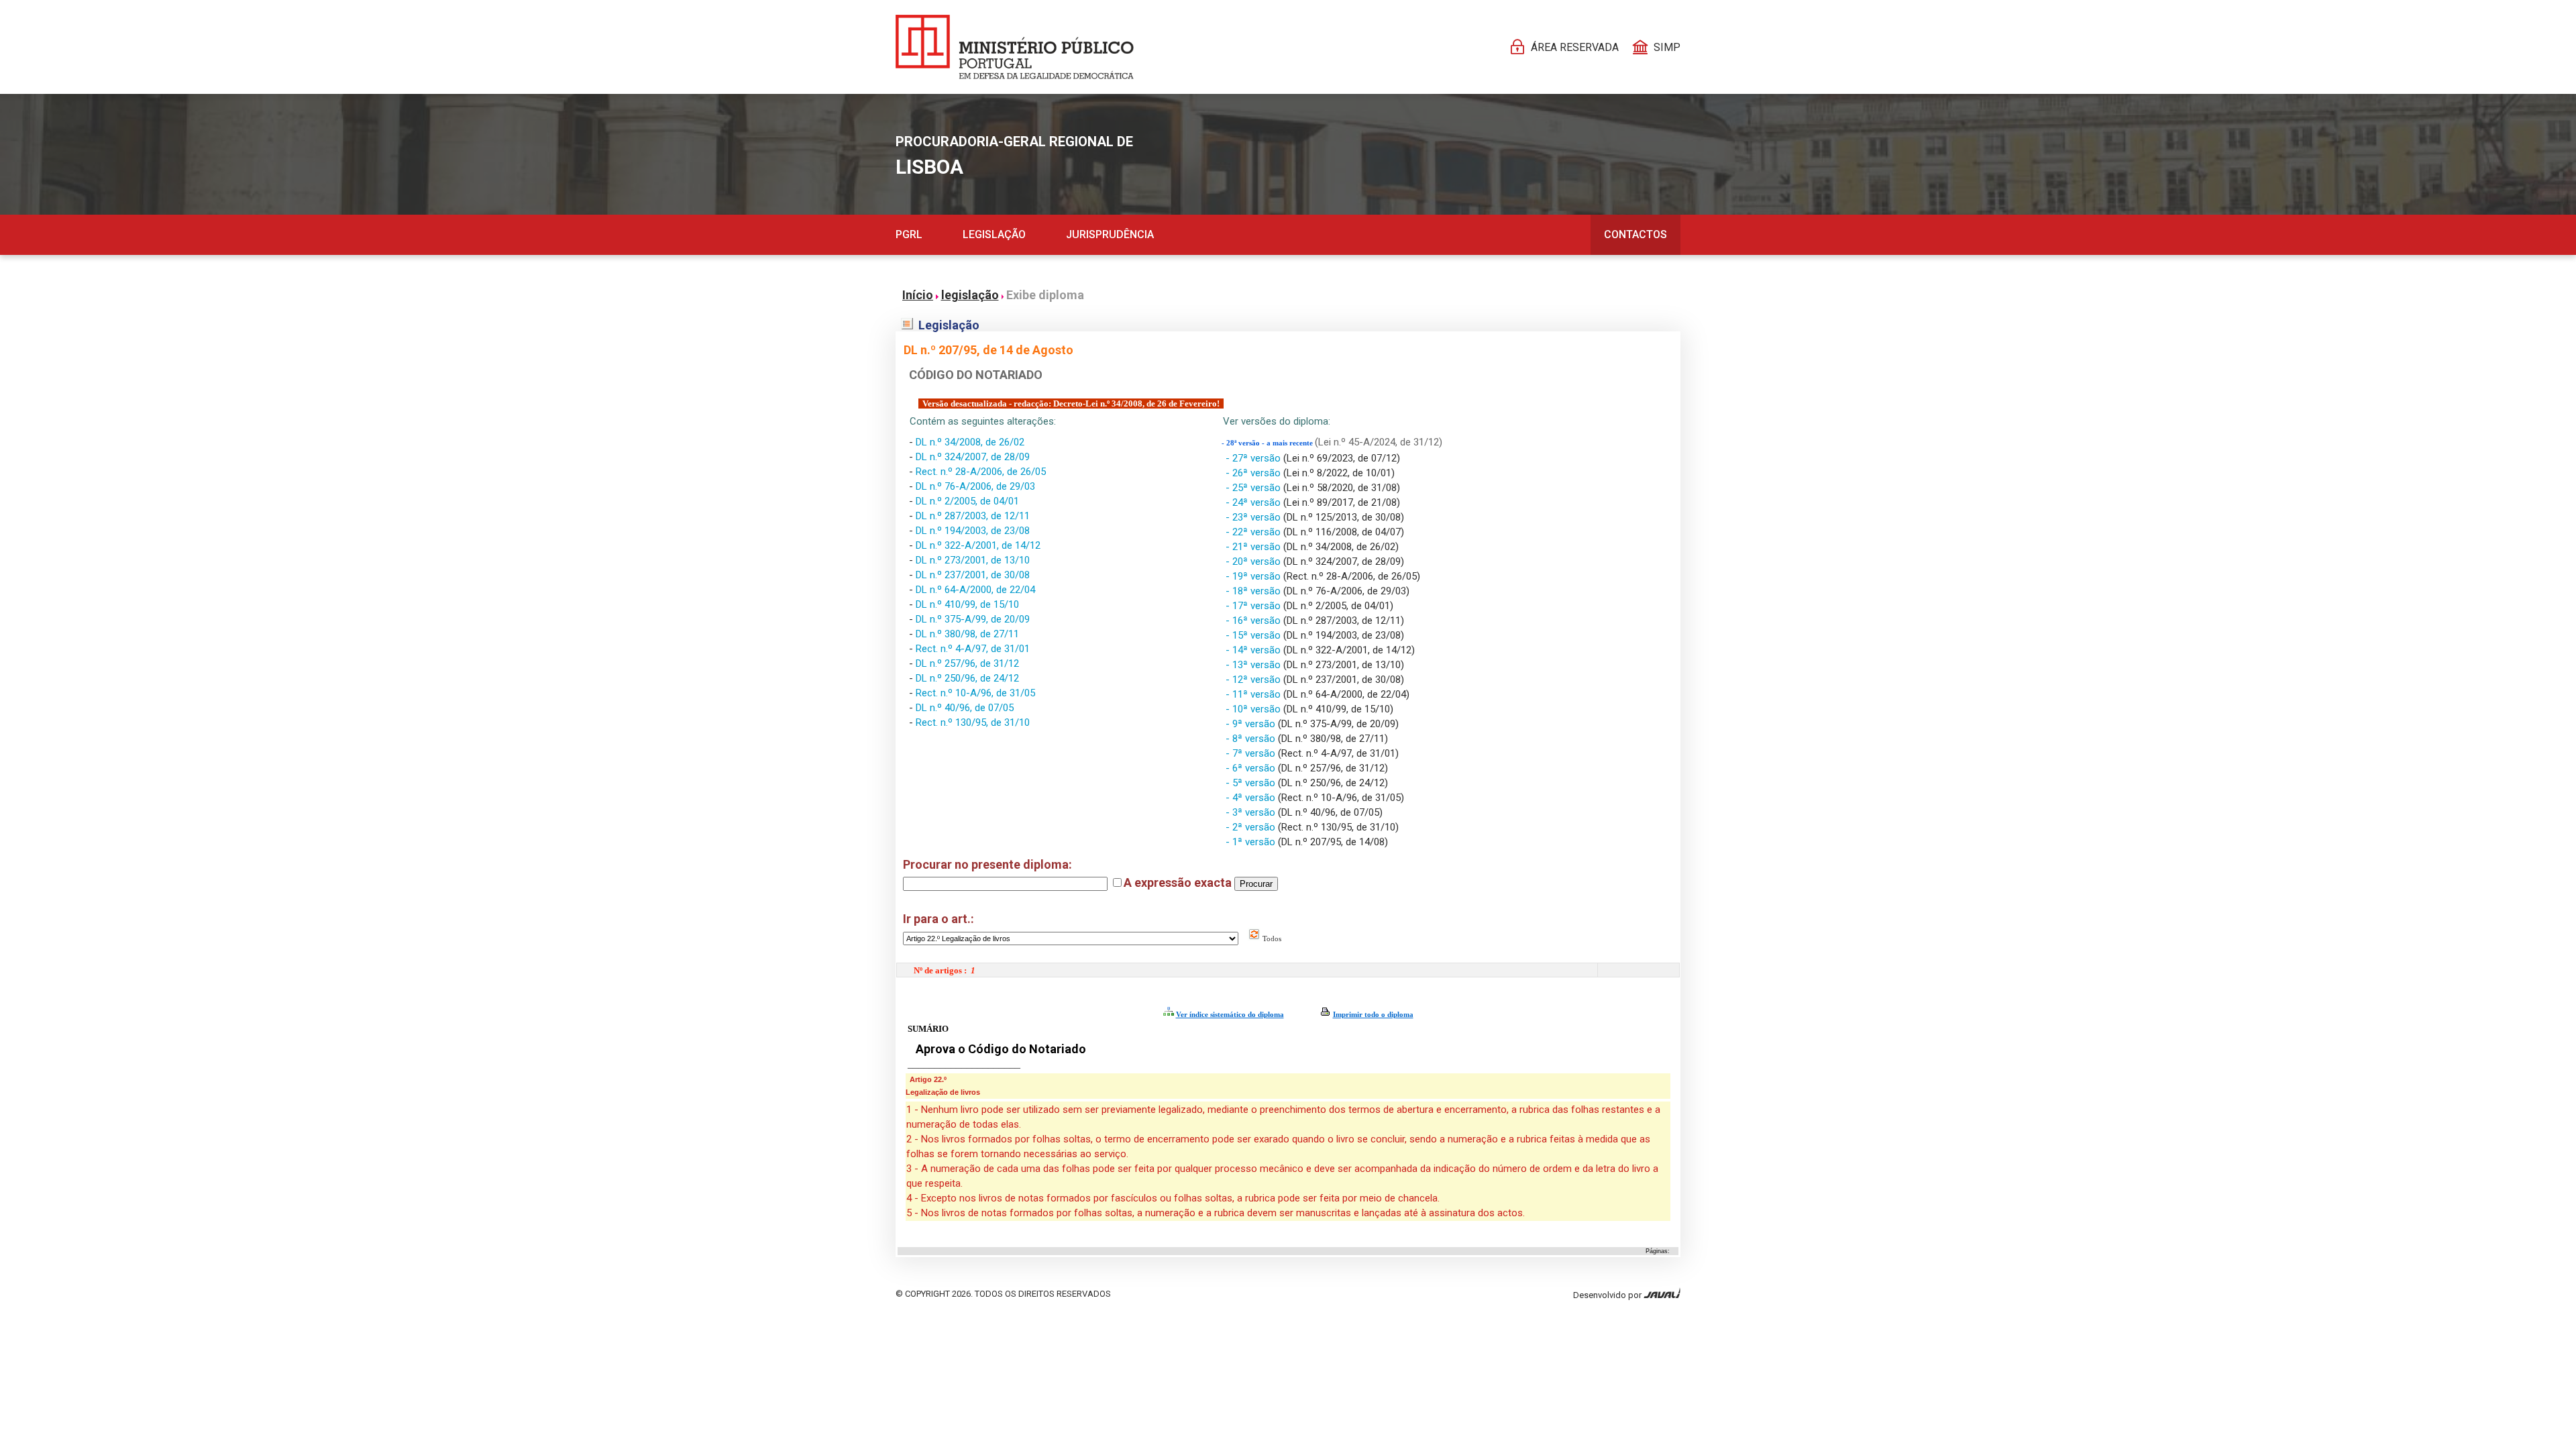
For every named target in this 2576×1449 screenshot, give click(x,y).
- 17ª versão (1254, 606)
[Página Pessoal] (1015, 47)
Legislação (994, 234)
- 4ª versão (1252, 798)
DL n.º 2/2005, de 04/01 (967, 501)
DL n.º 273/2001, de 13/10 (973, 560)
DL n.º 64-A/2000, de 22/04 (975, 590)
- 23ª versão (1254, 517)
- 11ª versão (1254, 694)
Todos (1271, 938)
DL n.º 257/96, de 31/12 (967, 663)
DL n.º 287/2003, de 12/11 (973, 516)
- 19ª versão (1254, 576)
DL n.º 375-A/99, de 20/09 (973, 619)
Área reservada (1575, 47)
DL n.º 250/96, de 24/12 (967, 678)
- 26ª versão (1254, 473)
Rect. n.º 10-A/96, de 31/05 (975, 693)
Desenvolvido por (1608, 1295)
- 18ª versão (1254, 591)
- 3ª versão (1252, 812)
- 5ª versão (1252, 783)
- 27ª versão (1254, 458)
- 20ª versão (1254, 561)
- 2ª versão (1252, 827)
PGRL (909, 234)
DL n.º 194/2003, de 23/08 (973, 531)
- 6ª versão (1252, 768)
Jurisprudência (1110, 234)
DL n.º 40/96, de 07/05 (965, 708)
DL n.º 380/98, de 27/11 (967, 634)
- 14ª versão (1254, 650)
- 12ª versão (1254, 680)
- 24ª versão (1254, 502)
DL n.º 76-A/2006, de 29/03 (975, 486)
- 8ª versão (1252, 739)
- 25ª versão (1254, 488)
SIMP (1667, 47)
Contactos (1635, 234)
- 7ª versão (1252, 753)
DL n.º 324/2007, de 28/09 (973, 457)
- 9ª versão (1252, 724)
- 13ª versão (1254, 665)
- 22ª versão (1254, 532)
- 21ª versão (1254, 547)
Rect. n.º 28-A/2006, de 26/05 (981, 472)
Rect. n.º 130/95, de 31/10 (973, 722)
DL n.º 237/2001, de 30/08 (973, 575)
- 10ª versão (1254, 709)
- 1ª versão (1252, 842)
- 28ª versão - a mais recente (1268, 443)
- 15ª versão (1254, 635)
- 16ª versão (1254, 621)
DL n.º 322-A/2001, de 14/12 (978, 545)
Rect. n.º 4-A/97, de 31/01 (973, 649)
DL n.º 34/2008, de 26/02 (970, 442)
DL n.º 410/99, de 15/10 (967, 604)
